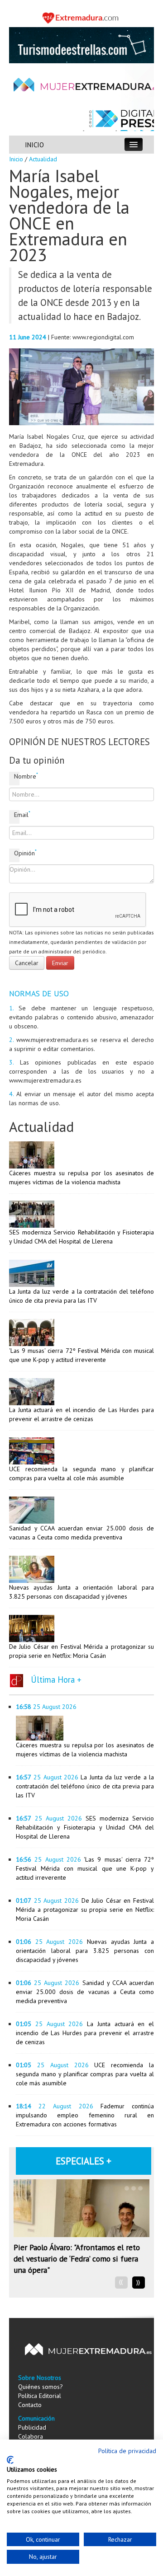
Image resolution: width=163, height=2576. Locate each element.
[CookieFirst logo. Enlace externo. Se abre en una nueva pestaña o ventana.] (10, 2460)
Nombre (17, 776)
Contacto (30, 2405)
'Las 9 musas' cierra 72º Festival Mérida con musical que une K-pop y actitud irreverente (85, 1868)
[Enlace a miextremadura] (81, 17)
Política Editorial (40, 2396)
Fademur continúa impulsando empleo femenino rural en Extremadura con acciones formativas (85, 2115)
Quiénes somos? (41, 2387)
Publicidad (32, 2427)
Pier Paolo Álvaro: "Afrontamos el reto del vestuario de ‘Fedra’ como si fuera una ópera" (77, 2259)
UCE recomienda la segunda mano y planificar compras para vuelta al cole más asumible (85, 2074)
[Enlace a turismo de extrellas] (81, 44)
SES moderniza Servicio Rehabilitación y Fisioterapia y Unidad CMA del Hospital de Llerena (85, 1827)
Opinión (17, 853)
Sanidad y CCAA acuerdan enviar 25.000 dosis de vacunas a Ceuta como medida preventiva (85, 1992)
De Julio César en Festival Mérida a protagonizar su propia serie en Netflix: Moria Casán (85, 1910)
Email (17, 814)
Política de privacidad (127, 2451)
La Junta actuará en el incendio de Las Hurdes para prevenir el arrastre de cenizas (85, 2033)
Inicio (16, 159)
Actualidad (43, 159)
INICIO (34, 145)
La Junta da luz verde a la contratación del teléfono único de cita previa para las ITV (85, 1786)
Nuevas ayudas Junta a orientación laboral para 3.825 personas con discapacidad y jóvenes (85, 1951)
